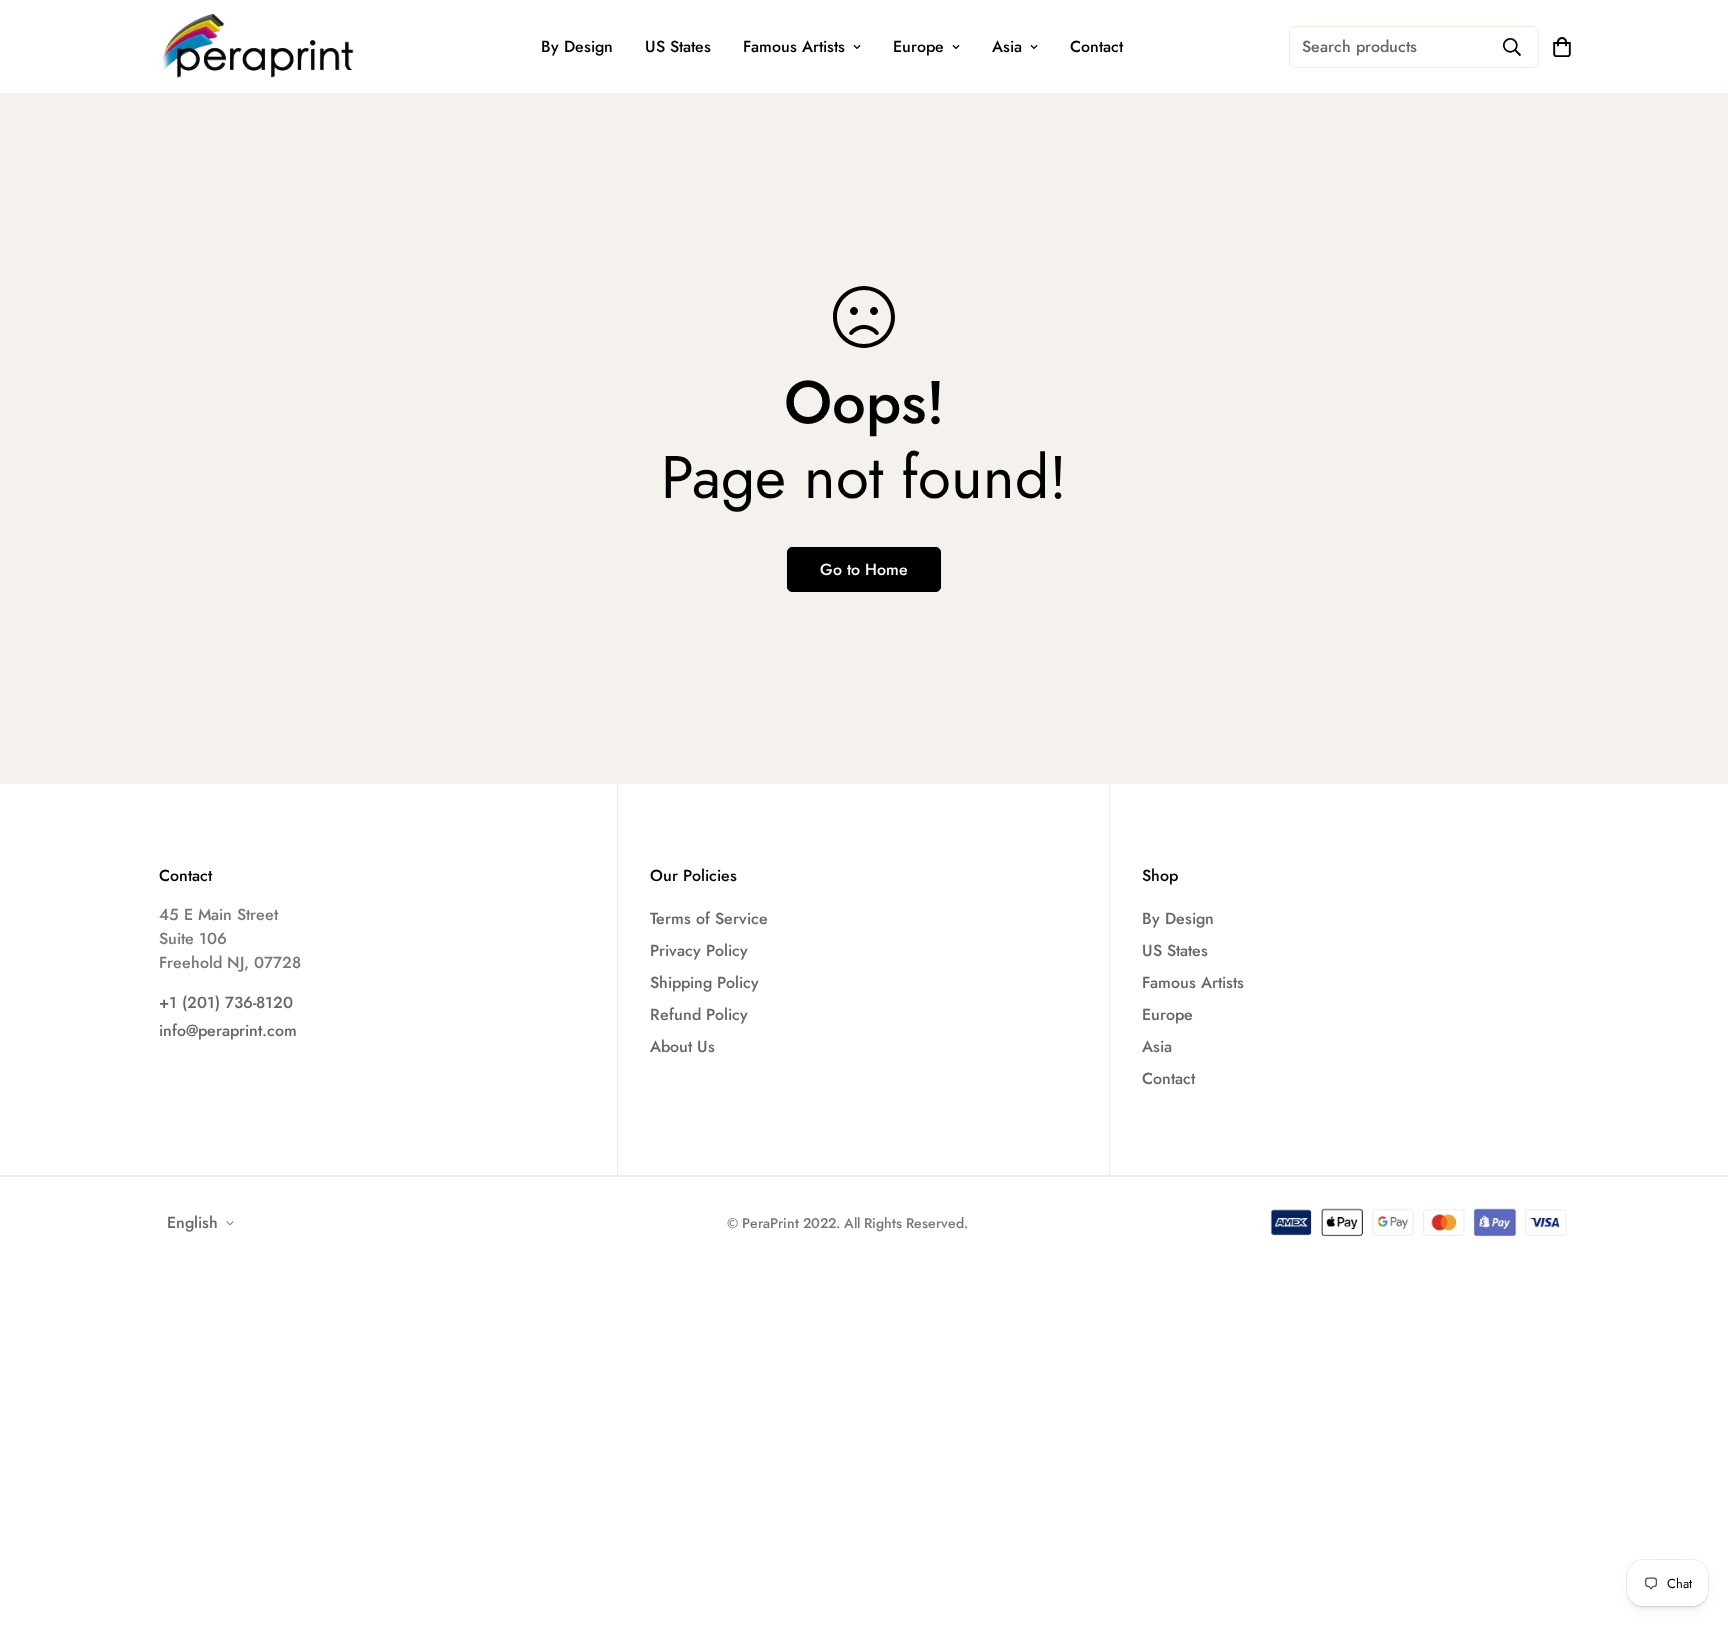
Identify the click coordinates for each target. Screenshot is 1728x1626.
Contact (1096, 46)
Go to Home (864, 569)
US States (678, 46)
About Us (682, 1046)
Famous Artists (794, 46)
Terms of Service (709, 918)
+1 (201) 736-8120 (226, 1002)
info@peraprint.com (228, 1030)
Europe (918, 46)
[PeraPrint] (259, 46)
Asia (1007, 46)
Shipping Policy (704, 982)
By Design (577, 46)
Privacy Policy (699, 950)
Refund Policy (699, 1014)
